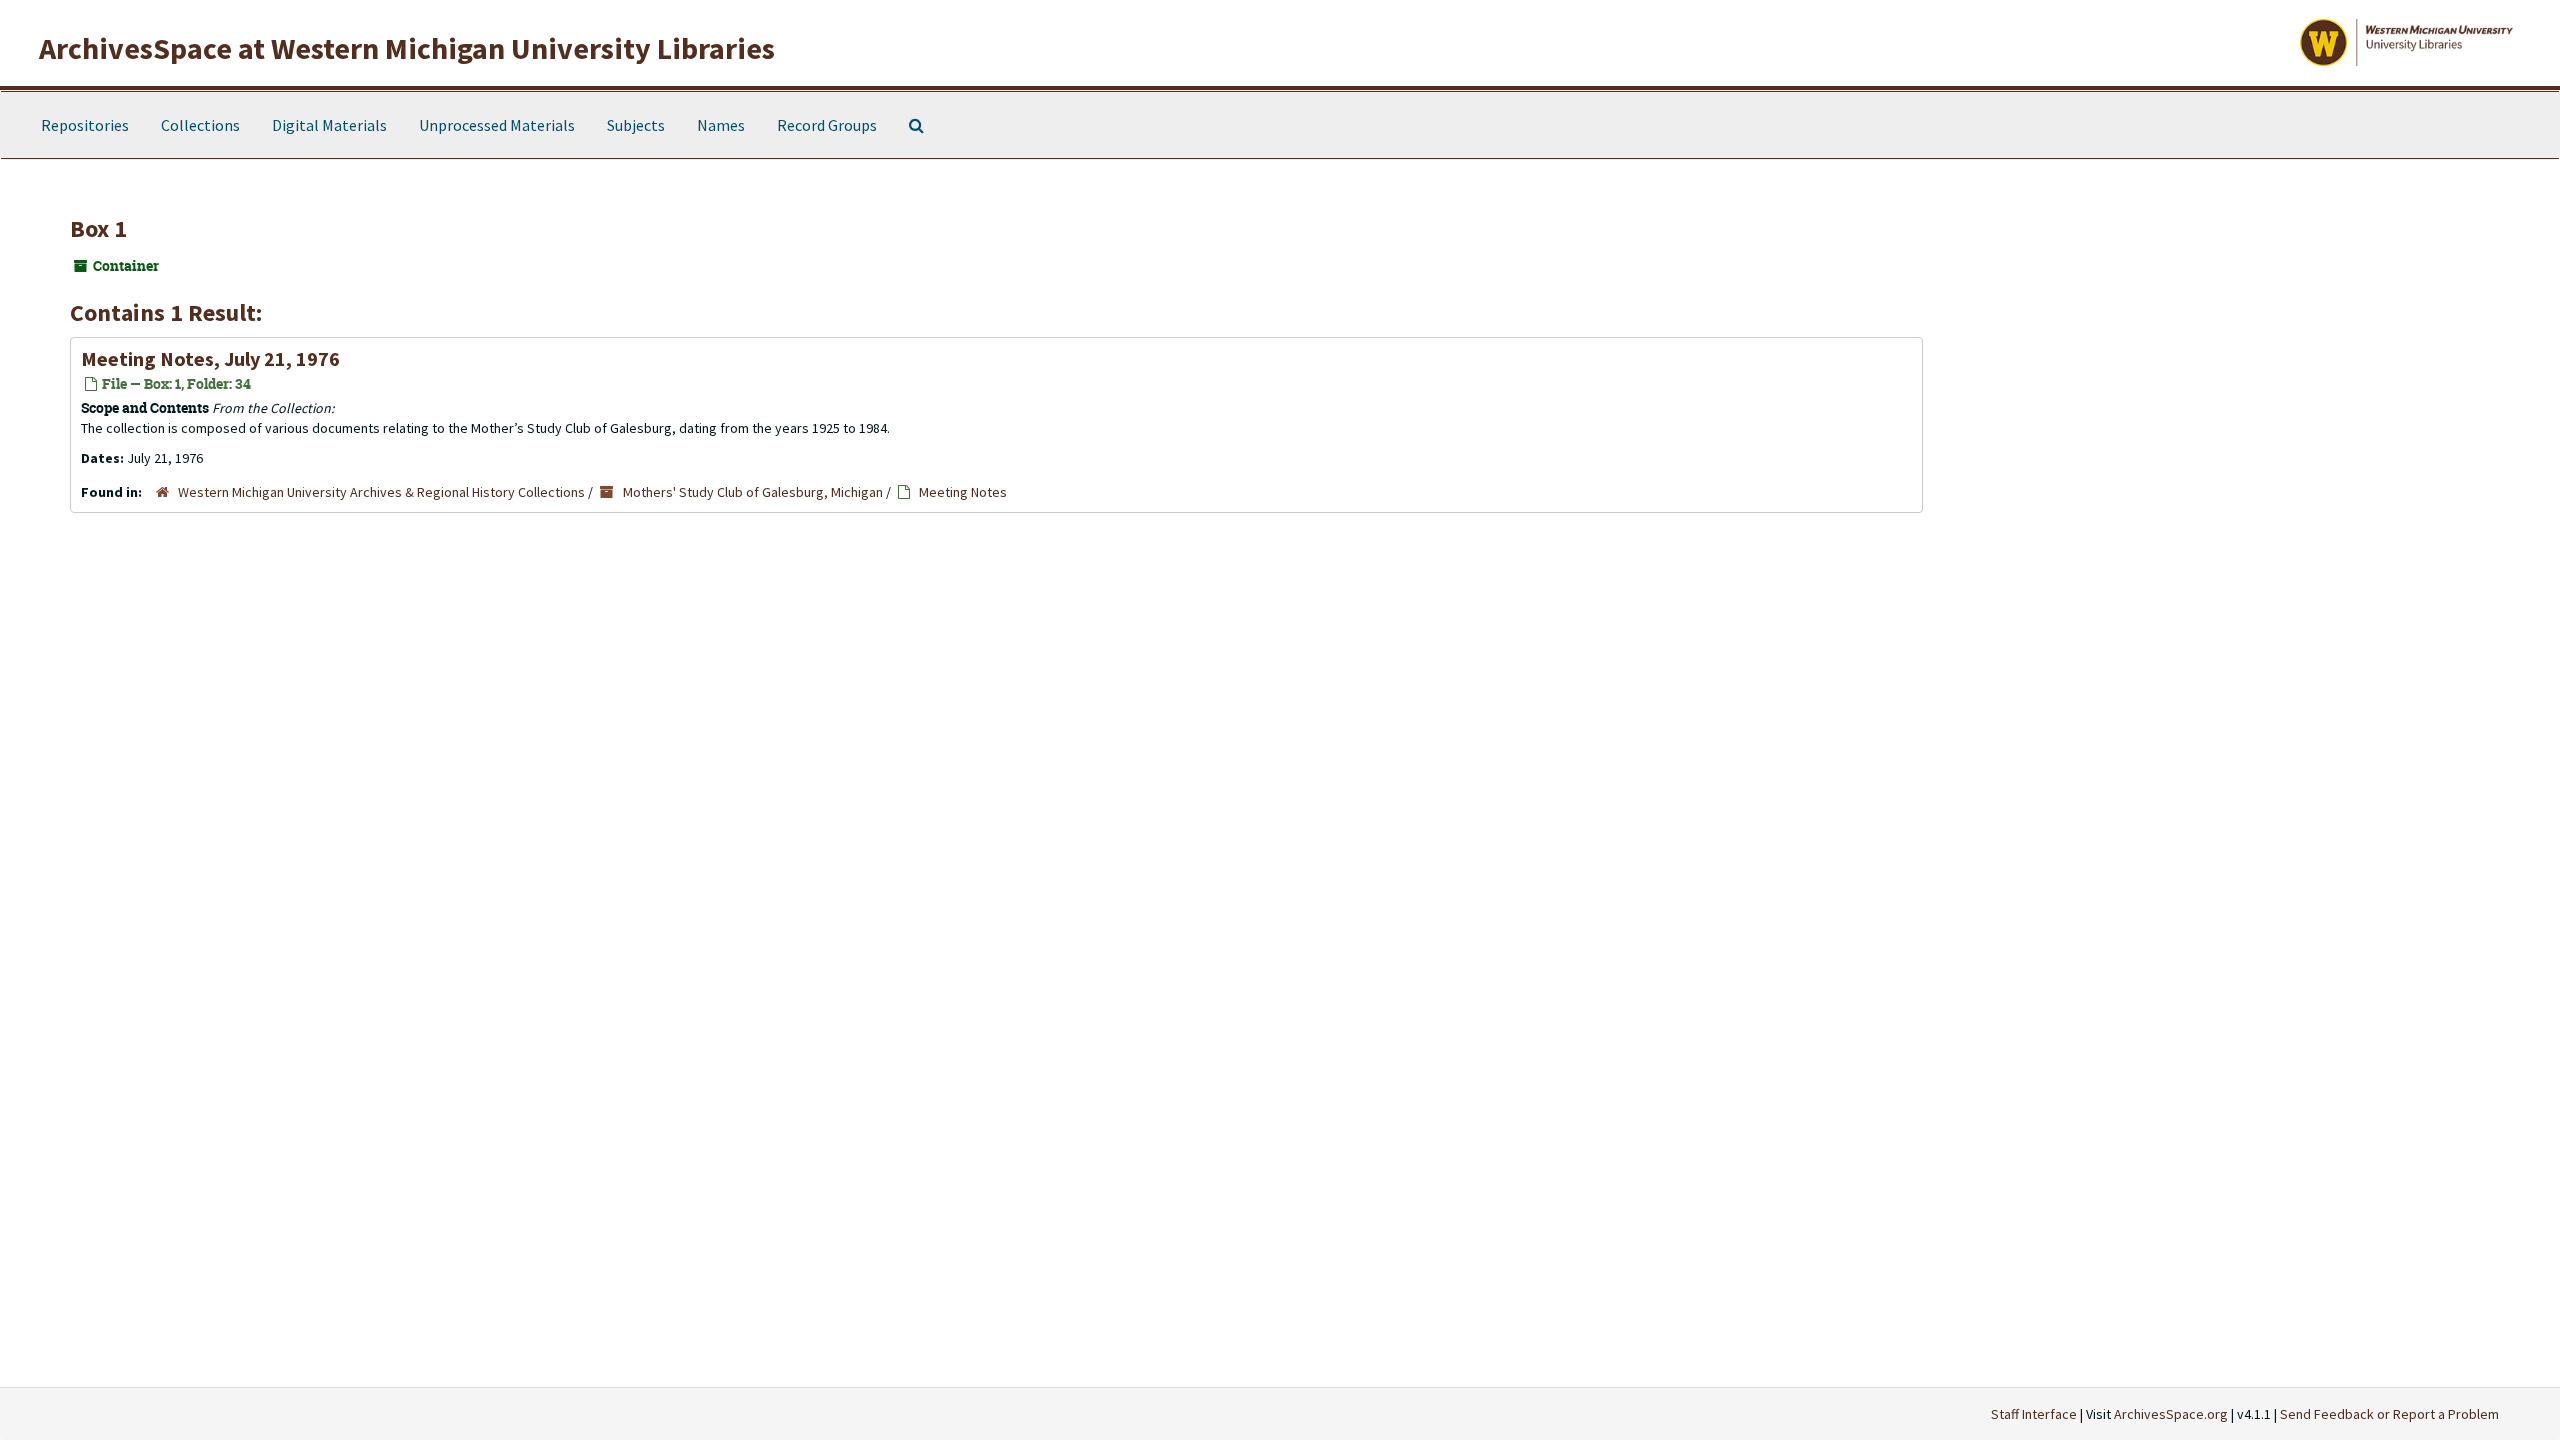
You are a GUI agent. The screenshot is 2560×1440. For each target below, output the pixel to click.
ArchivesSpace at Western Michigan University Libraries (407, 48)
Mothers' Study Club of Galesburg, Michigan (753, 492)
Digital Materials (329, 125)
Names (721, 125)
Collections (200, 125)
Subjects (636, 125)
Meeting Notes (963, 492)
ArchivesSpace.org (2171, 1414)
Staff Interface (2034, 1414)
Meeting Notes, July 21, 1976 (210, 358)
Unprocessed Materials (497, 125)
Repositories (85, 125)
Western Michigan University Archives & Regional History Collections (381, 492)
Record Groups (827, 125)
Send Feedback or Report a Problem (2389, 1414)
